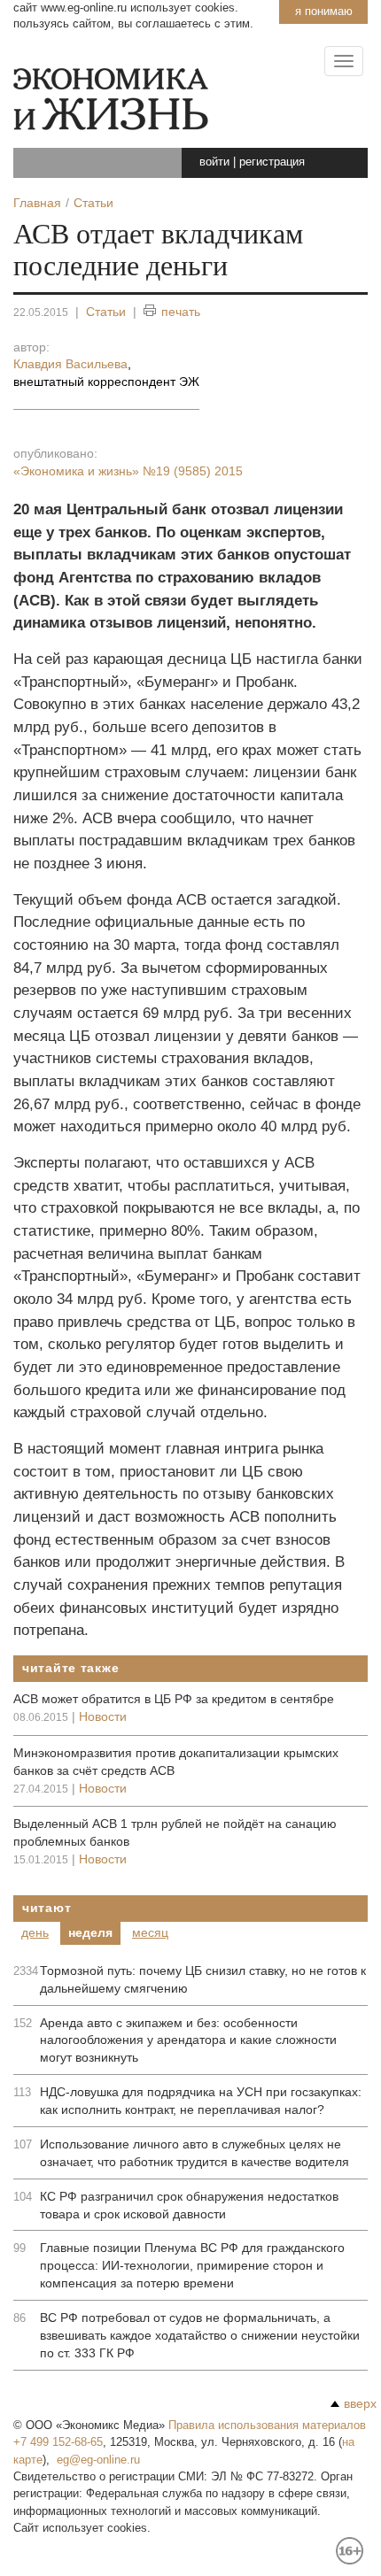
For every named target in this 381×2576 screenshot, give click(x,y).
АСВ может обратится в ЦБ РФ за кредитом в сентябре (174, 1699)
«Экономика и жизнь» (128, 471)
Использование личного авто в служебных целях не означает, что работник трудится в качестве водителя (194, 2153)
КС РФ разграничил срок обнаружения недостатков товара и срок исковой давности (189, 2205)
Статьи (106, 312)
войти (214, 162)
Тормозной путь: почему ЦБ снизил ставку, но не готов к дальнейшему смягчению (203, 1979)
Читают (47, 1908)
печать (181, 312)
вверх (360, 2403)
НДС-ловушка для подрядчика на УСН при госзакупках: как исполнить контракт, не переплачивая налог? (201, 2101)
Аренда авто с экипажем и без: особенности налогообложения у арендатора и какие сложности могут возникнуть (188, 2040)
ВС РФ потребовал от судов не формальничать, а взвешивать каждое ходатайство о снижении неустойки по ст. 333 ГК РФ (200, 2335)
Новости (103, 1716)
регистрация (272, 162)
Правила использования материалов (267, 2425)
